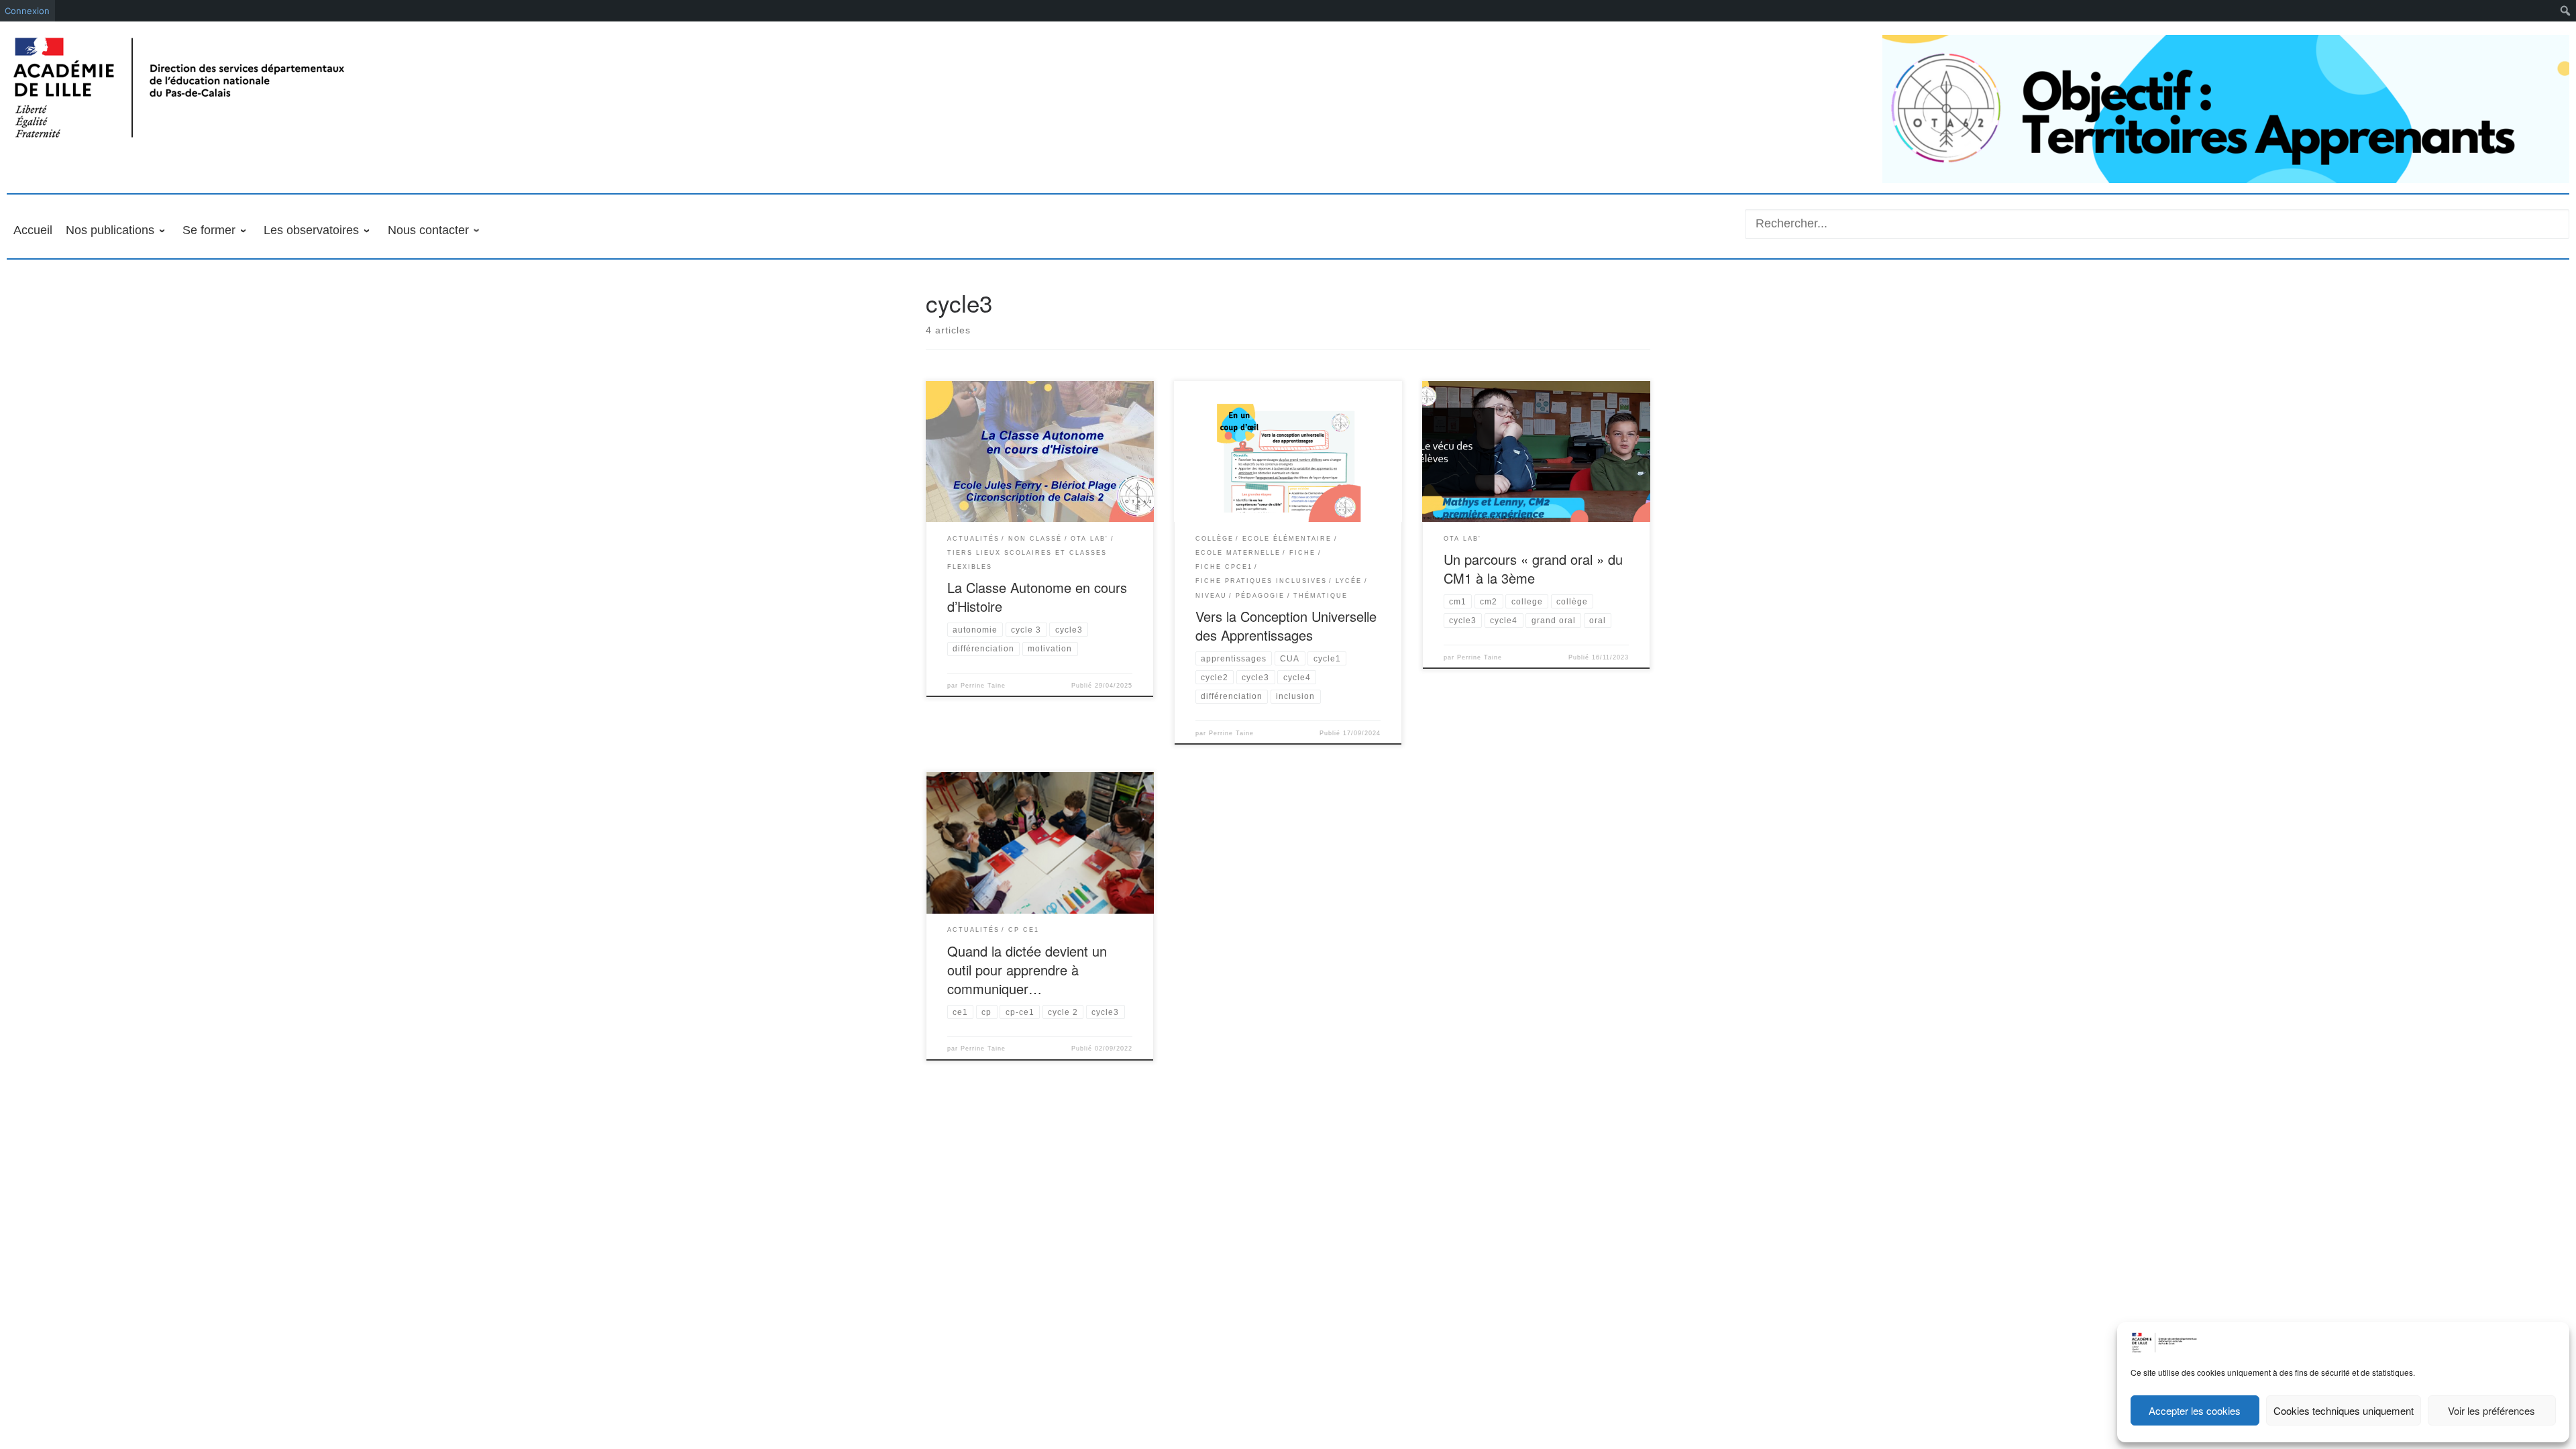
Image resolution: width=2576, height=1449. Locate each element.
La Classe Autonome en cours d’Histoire (1037, 597)
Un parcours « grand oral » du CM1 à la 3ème (1533, 569)
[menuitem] (2566, 11)
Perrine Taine (983, 686)
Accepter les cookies (2195, 1410)
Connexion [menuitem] (27, 11)
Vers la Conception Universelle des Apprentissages (1286, 626)
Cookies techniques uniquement (2344, 1410)
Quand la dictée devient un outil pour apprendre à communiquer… (1027, 970)
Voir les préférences (2491, 1410)
